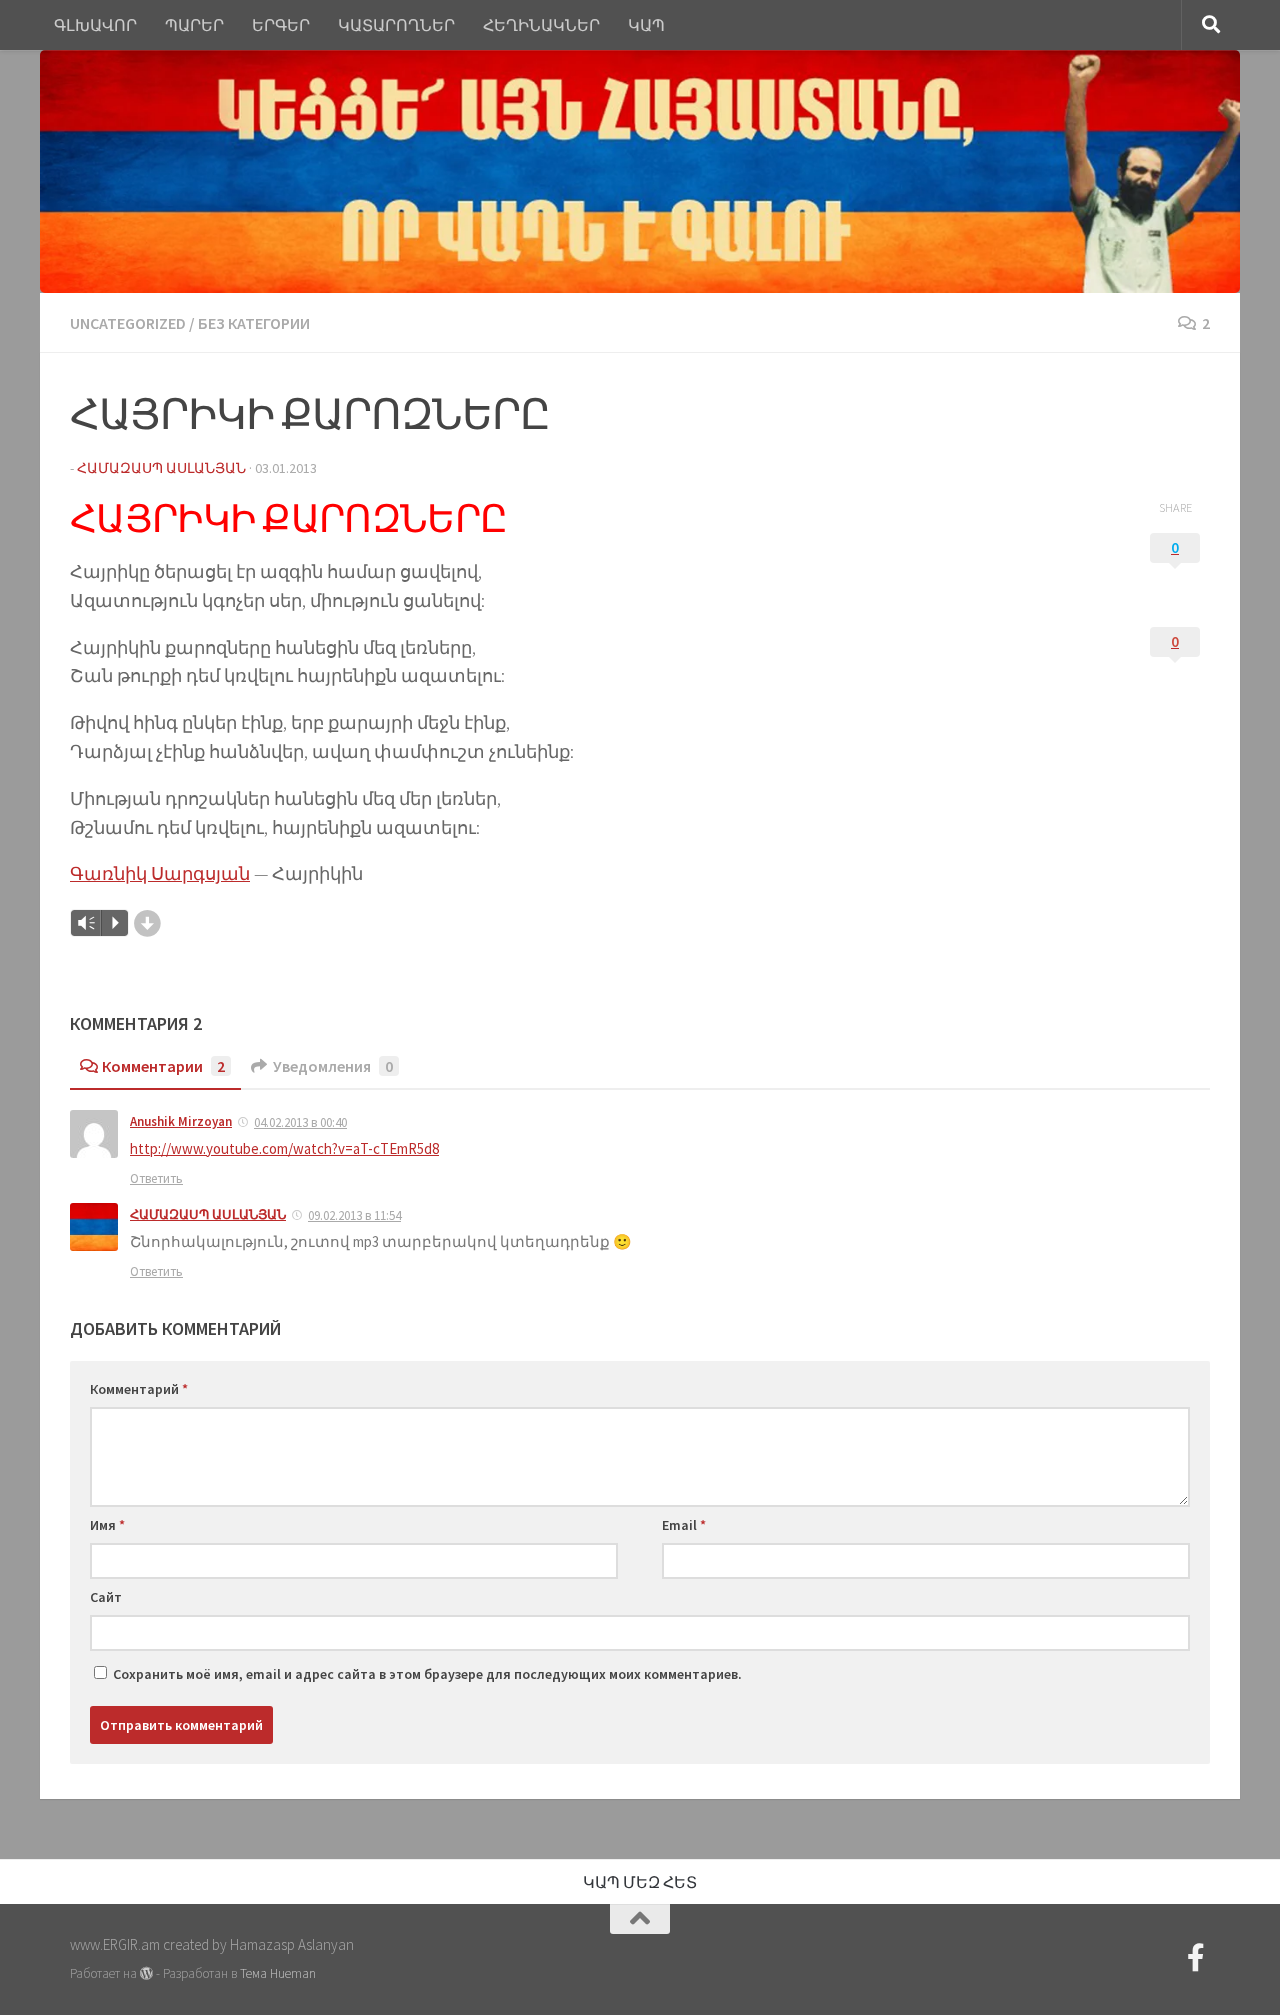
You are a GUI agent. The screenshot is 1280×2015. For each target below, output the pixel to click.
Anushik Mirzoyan (181, 1121)
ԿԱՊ (646, 25)
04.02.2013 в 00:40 (300, 1122)
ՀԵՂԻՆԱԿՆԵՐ (541, 25)
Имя (107, 1525)
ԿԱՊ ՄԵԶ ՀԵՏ (640, 1882)
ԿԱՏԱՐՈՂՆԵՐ (396, 25)
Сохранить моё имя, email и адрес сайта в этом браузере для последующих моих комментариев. (427, 1674)
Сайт (106, 1597)
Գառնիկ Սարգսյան (160, 873)
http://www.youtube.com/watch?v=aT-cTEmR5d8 (284, 1148)
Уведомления (333, 1066)
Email (684, 1525)
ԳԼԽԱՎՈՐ (95, 25)
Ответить (156, 1178)
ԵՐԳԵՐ (281, 25)
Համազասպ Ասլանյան (161, 468)
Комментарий (139, 1389)
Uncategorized (128, 323)
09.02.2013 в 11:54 (354, 1215)
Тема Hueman (278, 1973)
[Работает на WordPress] (146, 1973)
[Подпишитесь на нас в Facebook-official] (1196, 1958)
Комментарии (163, 1066)
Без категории (254, 323)
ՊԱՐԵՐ (194, 25)
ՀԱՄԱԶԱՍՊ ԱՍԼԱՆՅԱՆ (208, 1214)
